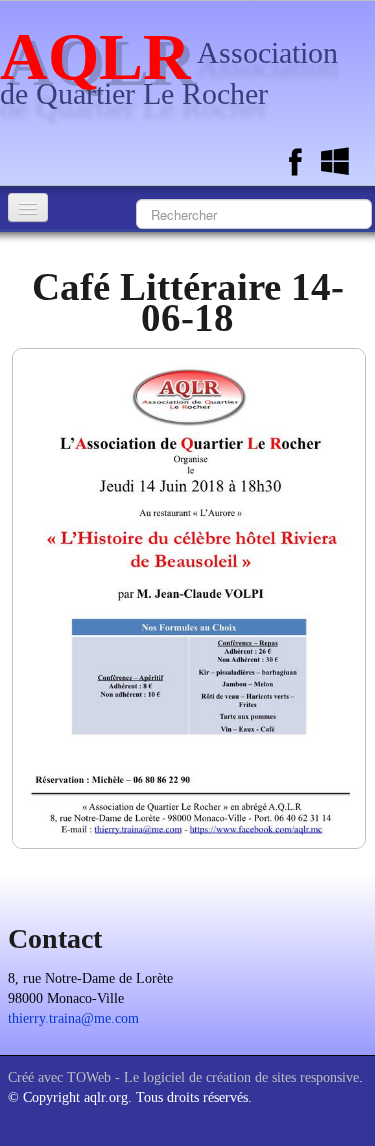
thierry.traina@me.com (73, 1018)
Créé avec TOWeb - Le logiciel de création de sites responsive (183, 1077)
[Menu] (28, 207)
